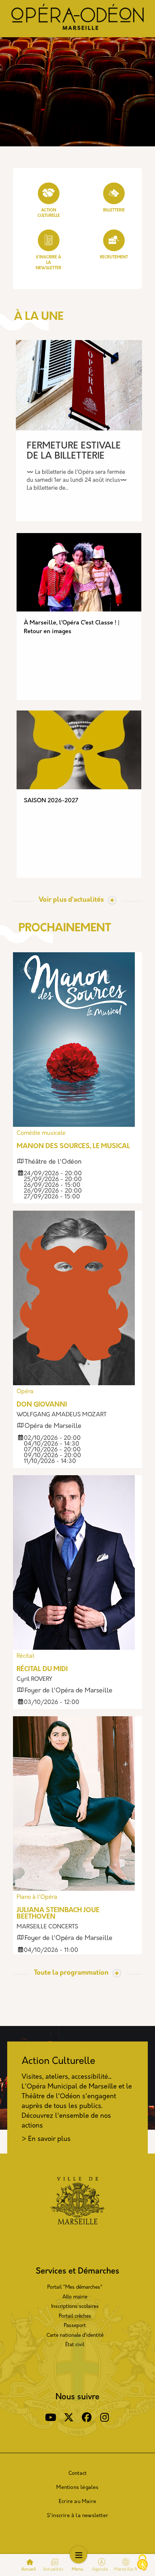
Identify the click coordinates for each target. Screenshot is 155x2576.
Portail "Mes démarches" (75, 2287)
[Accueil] (77, 19)
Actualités (53, 2569)
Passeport (75, 2326)
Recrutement (114, 257)
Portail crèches (75, 2316)
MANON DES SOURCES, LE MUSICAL (73, 1147)
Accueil (29, 2569)
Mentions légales (77, 2488)
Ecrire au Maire (77, 2502)
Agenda (100, 2569)
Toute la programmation (71, 1973)
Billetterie (114, 211)
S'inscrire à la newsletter (77, 2516)
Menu (78, 2569)
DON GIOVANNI (42, 1405)
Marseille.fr (126, 2569)
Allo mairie (75, 2297)
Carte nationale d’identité (75, 2335)
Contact (77, 2474)
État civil (75, 2345)
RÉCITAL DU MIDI (42, 1670)
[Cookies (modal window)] (142, 2563)
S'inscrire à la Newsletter (48, 263)
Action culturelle (49, 213)
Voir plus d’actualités (71, 900)
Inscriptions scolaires (75, 2307)
